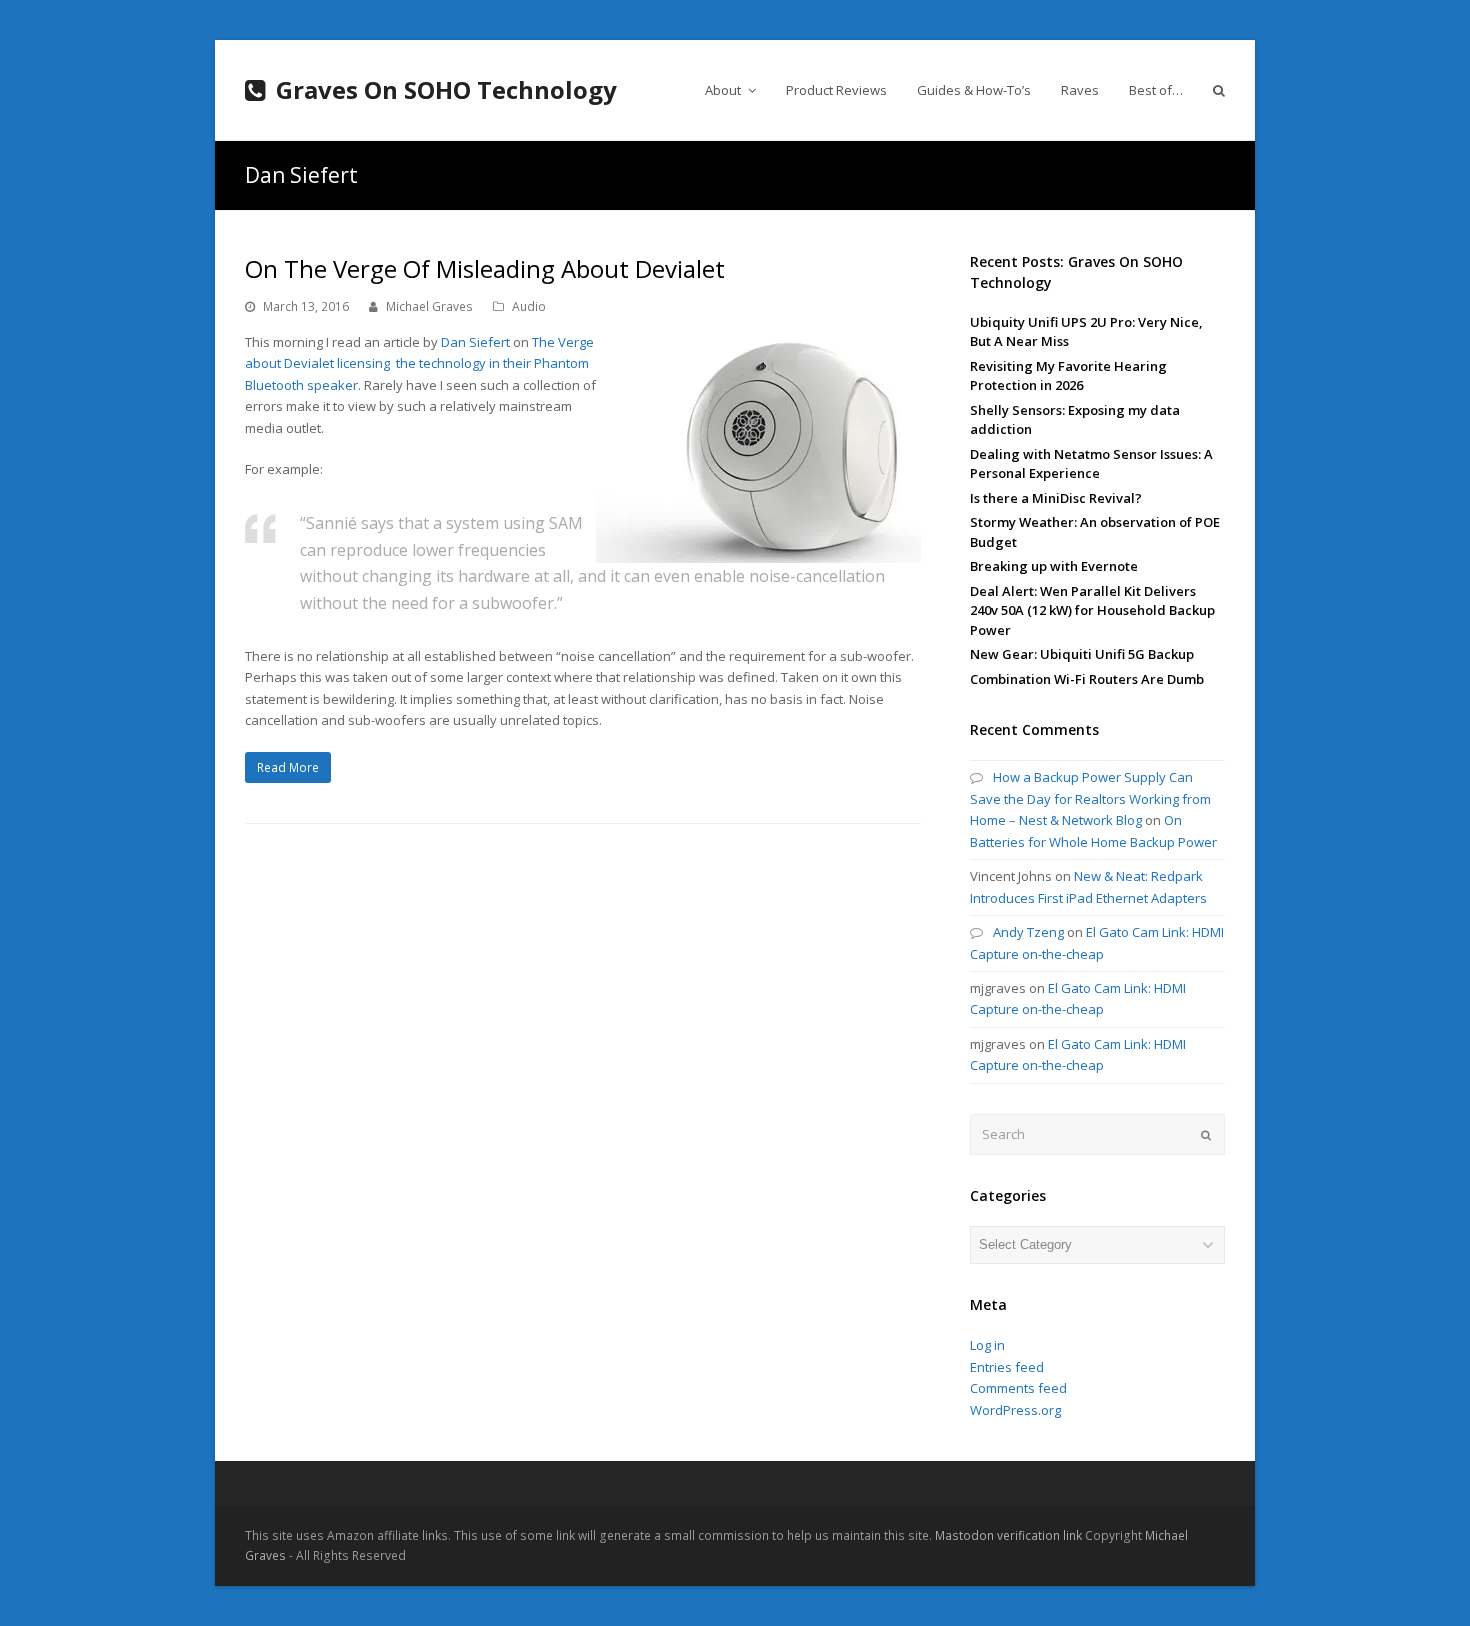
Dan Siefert (475, 342)
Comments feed (1018, 1388)
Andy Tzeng (1028, 932)
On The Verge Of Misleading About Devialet (485, 268)
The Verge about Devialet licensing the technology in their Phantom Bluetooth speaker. (419, 363)
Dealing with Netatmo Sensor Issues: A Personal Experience (1091, 464)
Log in (987, 1345)
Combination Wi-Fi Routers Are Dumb (1087, 679)
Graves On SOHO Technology (446, 89)
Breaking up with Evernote (1054, 566)
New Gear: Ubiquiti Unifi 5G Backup (1082, 654)
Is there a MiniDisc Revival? (1056, 498)
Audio (529, 306)
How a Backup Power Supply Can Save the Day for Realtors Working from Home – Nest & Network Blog (1090, 798)
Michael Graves (429, 306)
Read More (288, 767)
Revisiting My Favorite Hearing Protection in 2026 (1068, 376)
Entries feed (1007, 1367)
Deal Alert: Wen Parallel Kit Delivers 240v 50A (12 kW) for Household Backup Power (1092, 610)
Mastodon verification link (1008, 1535)
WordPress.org (1015, 1410)
